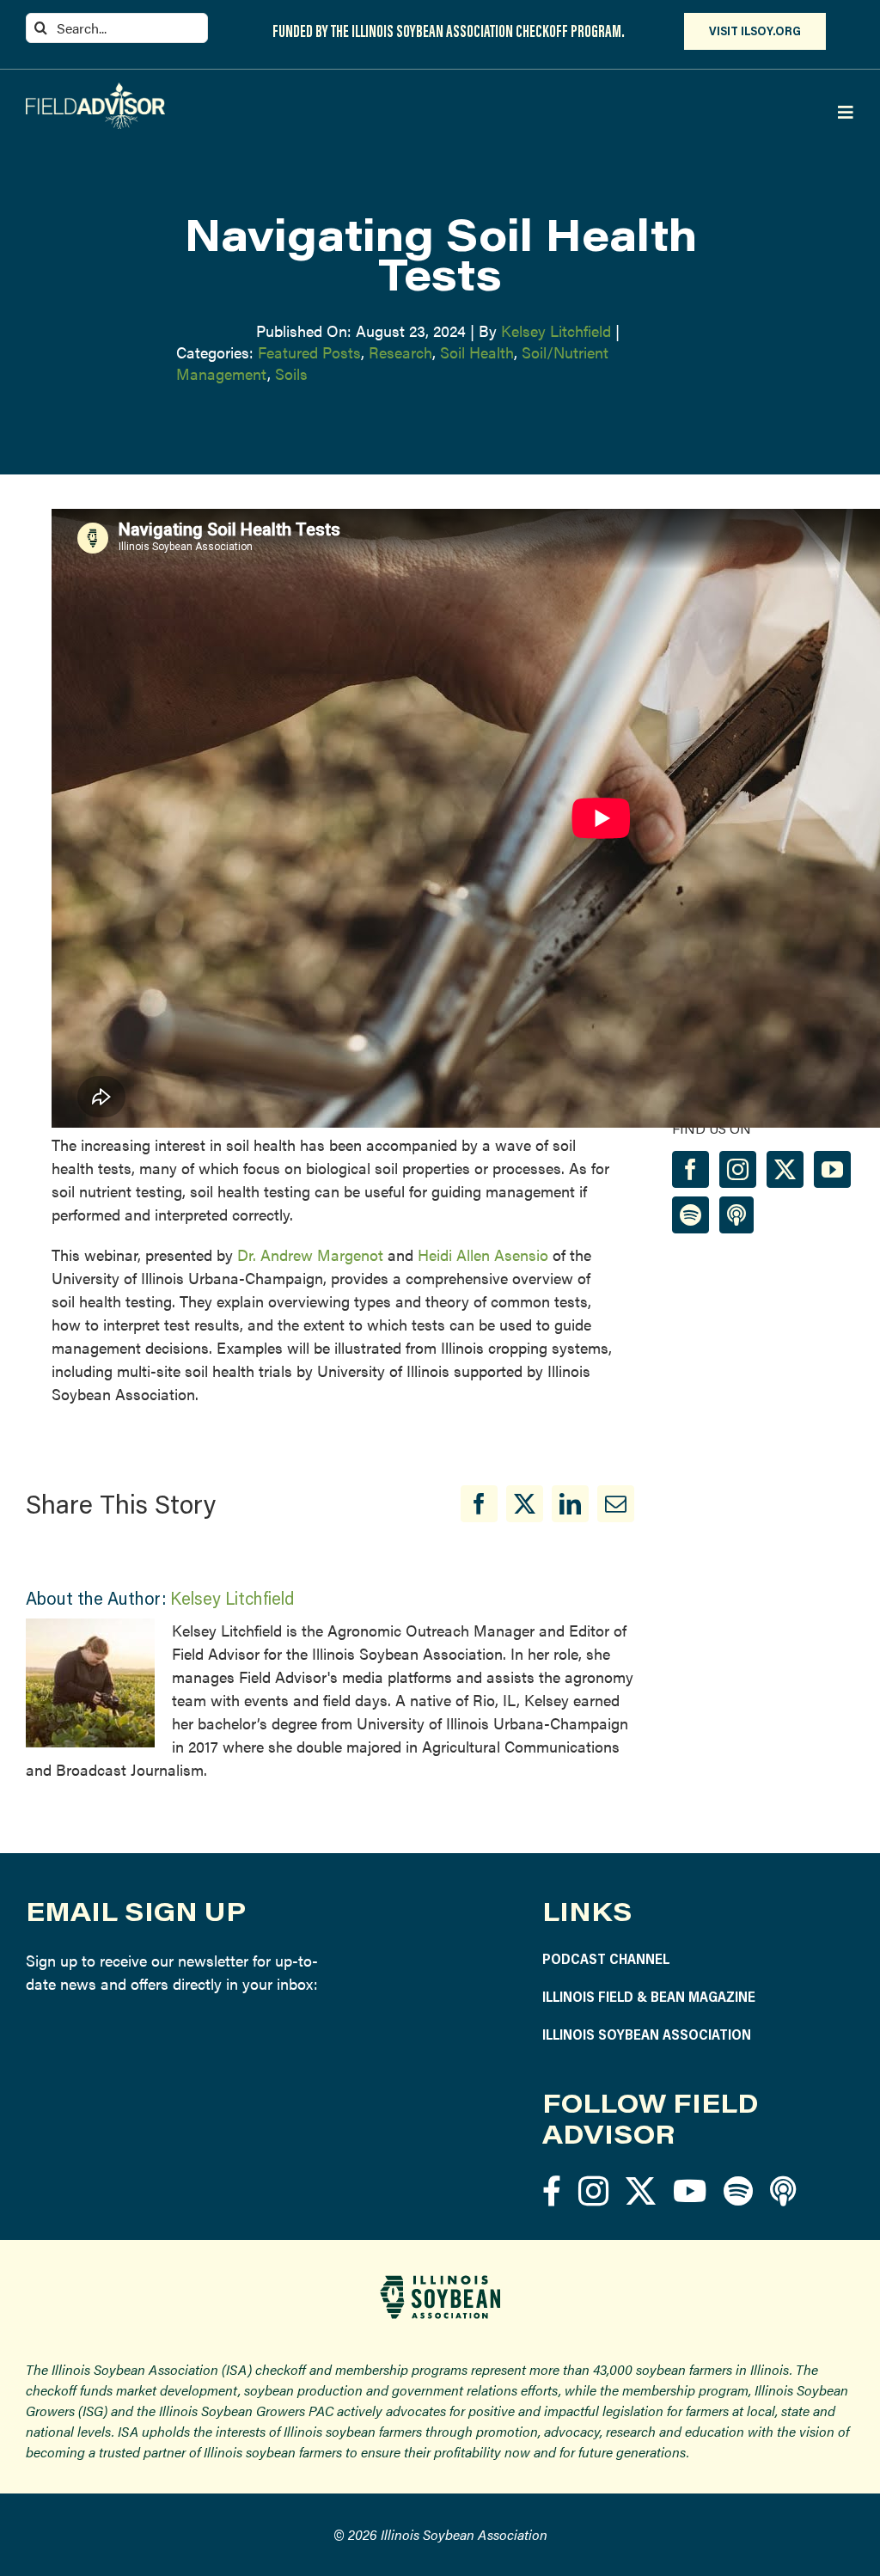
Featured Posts (309, 352)
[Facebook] (479, 1504)
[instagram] (593, 2191)
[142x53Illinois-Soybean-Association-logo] (440, 2282)
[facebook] (552, 2191)
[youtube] (690, 2191)
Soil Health (477, 352)
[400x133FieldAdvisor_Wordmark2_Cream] (95, 90)
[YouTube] (832, 1169)
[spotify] (738, 2191)
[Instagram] (738, 1169)
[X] (525, 1504)
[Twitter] (785, 1169)
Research (400, 352)
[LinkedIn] (570, 1504)
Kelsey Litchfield (556, 330)
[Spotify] (691, 1215)
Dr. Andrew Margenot (310, 1254)
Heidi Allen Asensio (483, 1254)
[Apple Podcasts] (736, 1215)
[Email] (616, 1504)
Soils (291, 373)
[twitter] (641, 2191)
